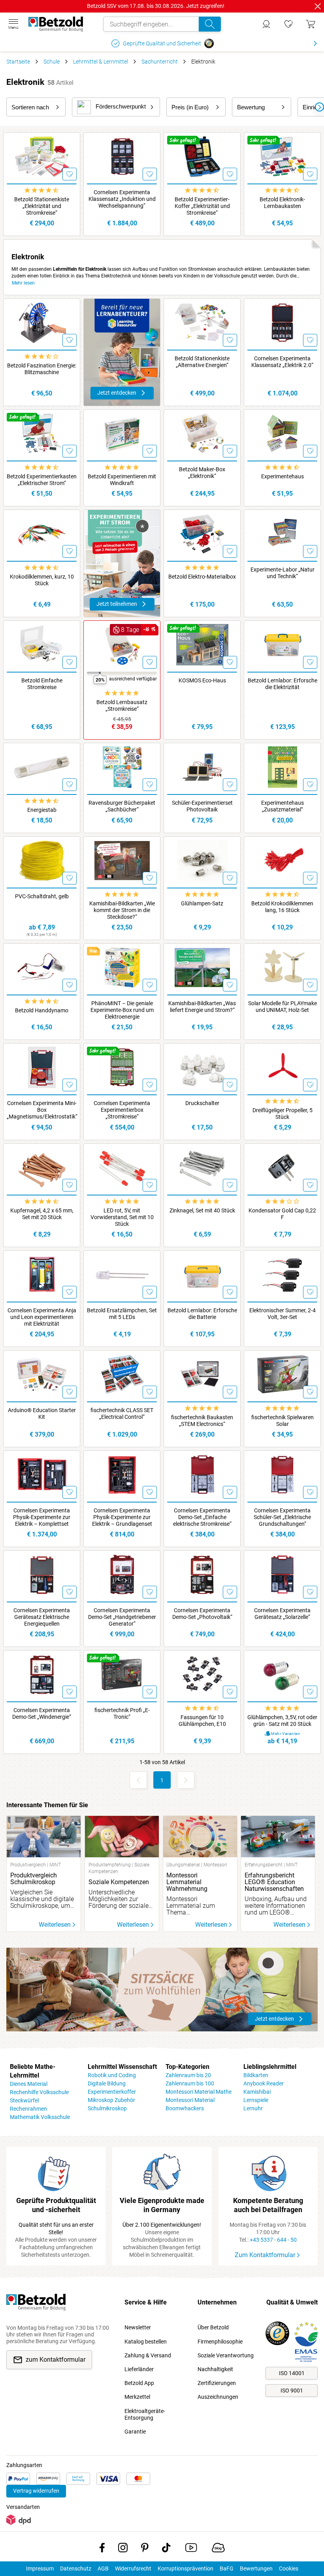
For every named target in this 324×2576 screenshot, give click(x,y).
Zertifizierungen (217, 2383)
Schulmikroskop (107, 2108)
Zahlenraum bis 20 (188, 2075)
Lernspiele (256, 2100)
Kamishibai (257, 2092)
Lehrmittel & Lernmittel (101, 62)
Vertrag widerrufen (36, 2491)
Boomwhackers (185, 2108)
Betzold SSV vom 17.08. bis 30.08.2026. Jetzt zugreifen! (156, 6)
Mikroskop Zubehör (111, 2100)
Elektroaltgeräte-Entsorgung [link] (145, 2414)
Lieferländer (139, 2369)
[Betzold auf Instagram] (123, 2549)
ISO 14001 (292, 2373)
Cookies (289, 2569)
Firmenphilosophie (220, 2342)
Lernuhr (253, 2108)
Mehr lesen (23, 283)
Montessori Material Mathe (199, 2092)
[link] (288, 24)
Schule (52, 62)
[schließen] (318, 6)
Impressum (40, 2569)
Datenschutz (76, 2569)
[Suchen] (210, 24)
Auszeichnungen (218, 2397)
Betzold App (139, 2383)
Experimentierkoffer (112, 2092)
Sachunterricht (160, 62)
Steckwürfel (24, 2100)
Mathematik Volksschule (40, 2117)
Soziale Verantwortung (226, 2355)
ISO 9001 (292, 2391)
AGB (103, 2569)
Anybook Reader (264, 2083)
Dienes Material (29, 2084)
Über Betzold (213, 2327)
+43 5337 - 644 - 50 (273, 2240)
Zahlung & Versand (148, 2355)
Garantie (135, 2432)
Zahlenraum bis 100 (190, 2083)
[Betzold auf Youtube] (191, 2549)
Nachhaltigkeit (215, 2369)
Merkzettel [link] (137, 2397)
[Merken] (70, 174)
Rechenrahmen (28, 2109)
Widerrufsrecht (133, 2569)
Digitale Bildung (107, 2083)
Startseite (18, 62)
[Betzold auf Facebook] (102, 2549)
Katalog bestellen (146, 2342)
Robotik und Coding (112, 2075)
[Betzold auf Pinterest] (145, 2549)
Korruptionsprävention (186, 2569)
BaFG (227, 2569)
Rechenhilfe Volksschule (39, 2092)
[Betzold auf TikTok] (166, 2549)
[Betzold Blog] (218, 2549)
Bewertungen (256, 2569)
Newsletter (138, 2327)
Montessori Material (190, 2100)
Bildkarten (256, 2075)
